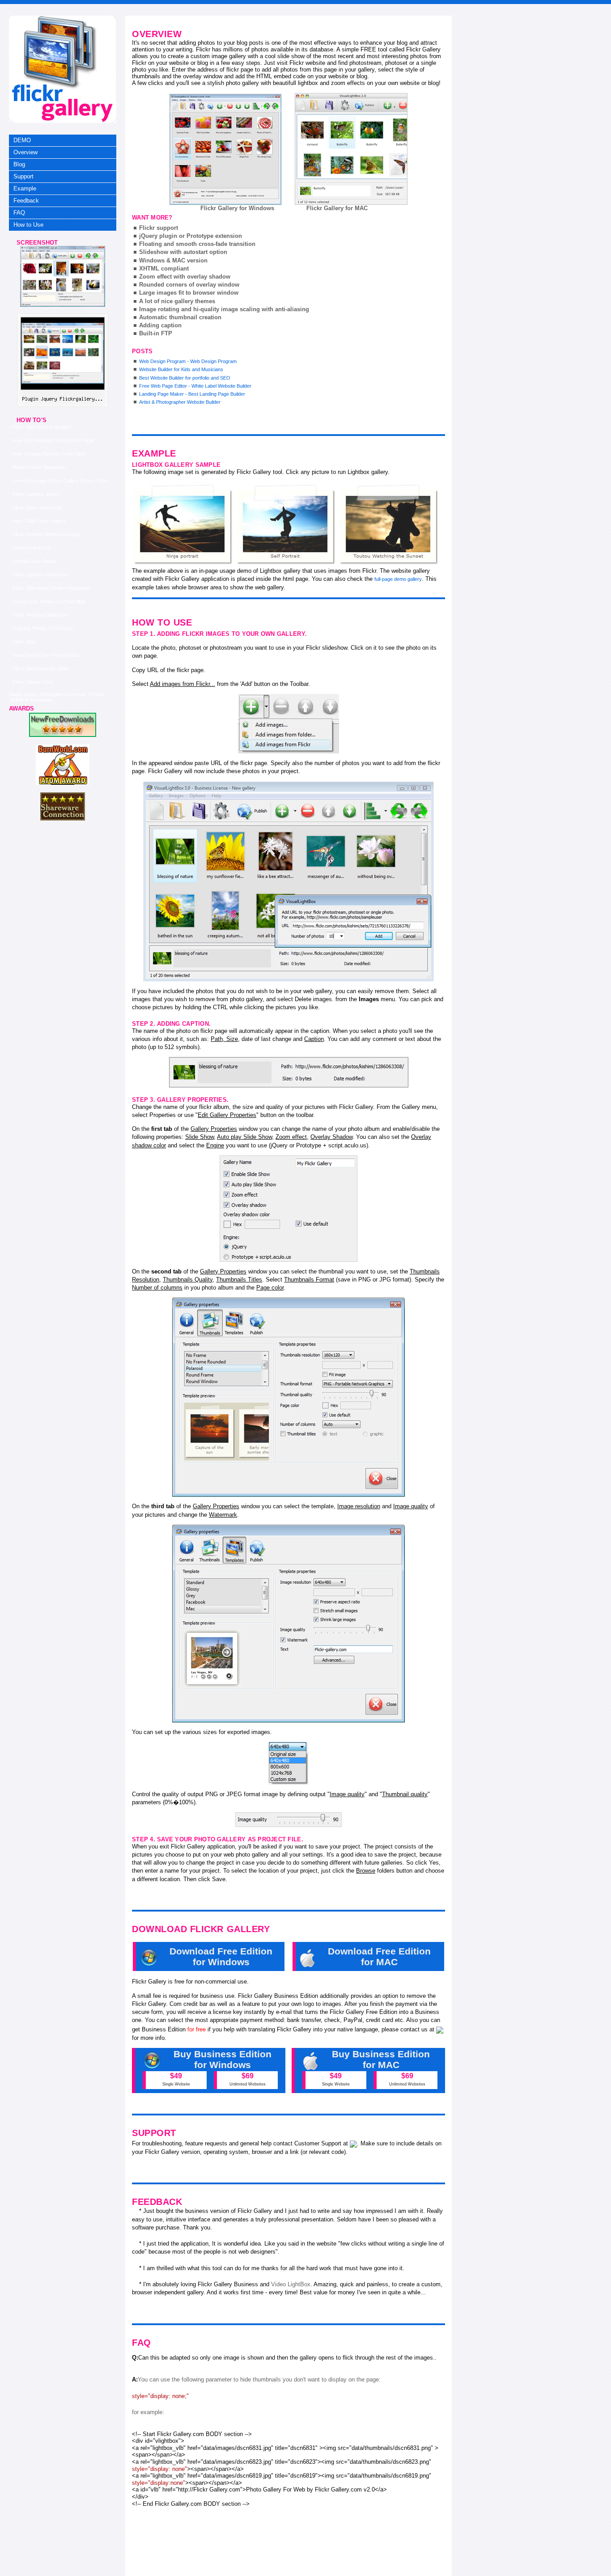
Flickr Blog (24, 642)
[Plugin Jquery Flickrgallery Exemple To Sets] (63, 305)
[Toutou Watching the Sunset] (389, 525)
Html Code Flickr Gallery (39, 521)
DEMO (22, 140)
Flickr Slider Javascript (37, 508)
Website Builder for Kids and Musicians (181, 369)
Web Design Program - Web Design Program (188, 361)
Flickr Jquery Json (33, 682)
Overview (25, 152)
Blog (19, 164)
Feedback (26, 201)
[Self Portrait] (286, 525)
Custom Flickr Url (32, 548)
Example (25, 188)
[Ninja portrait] (183, 525)
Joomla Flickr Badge (35, 561)
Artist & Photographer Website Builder (180, 402)
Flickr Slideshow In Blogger (42, 427)
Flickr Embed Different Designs (46, 534)
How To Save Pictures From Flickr (50, 454)
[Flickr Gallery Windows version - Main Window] (225, 149)
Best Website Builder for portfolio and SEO (185, 378)
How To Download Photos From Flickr (54, 440)
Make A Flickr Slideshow (39, 467)
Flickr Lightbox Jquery (37, 494)
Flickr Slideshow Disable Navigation (51, 588)
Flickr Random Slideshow (40, 615)
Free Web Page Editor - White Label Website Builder (195, 386)
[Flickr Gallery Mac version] (351, 149)
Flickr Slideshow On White (41, 668)
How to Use (28, 225)
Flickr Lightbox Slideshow (40, 575)
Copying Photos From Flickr (43, 628)
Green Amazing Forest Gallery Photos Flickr (61, 481)
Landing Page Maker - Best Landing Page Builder (192, 394)
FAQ (19, 213)
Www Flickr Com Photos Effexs (47, 655)
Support (23, 176)
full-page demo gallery (398, 579)
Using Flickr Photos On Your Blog (49, 601)
